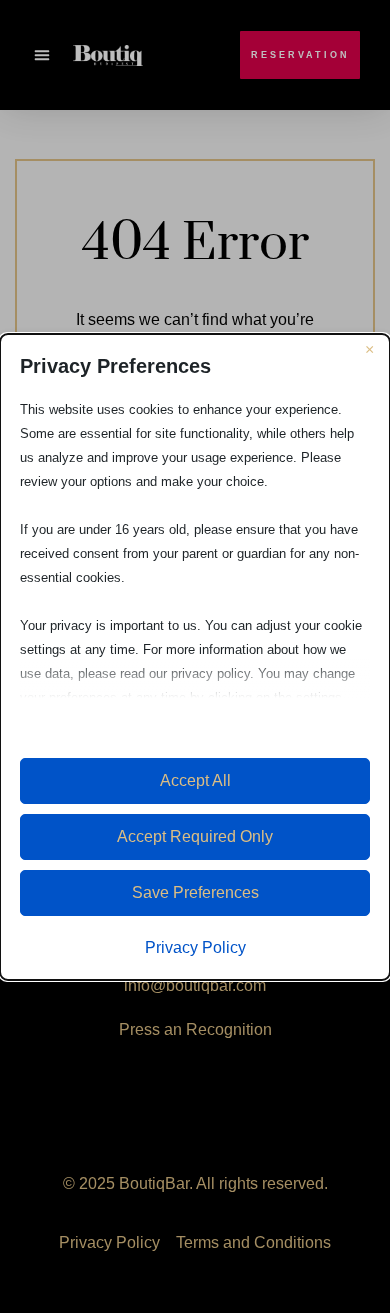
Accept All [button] (195, 780)
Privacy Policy (195, 947)
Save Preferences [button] (195, 892)
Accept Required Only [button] (195, 836)
